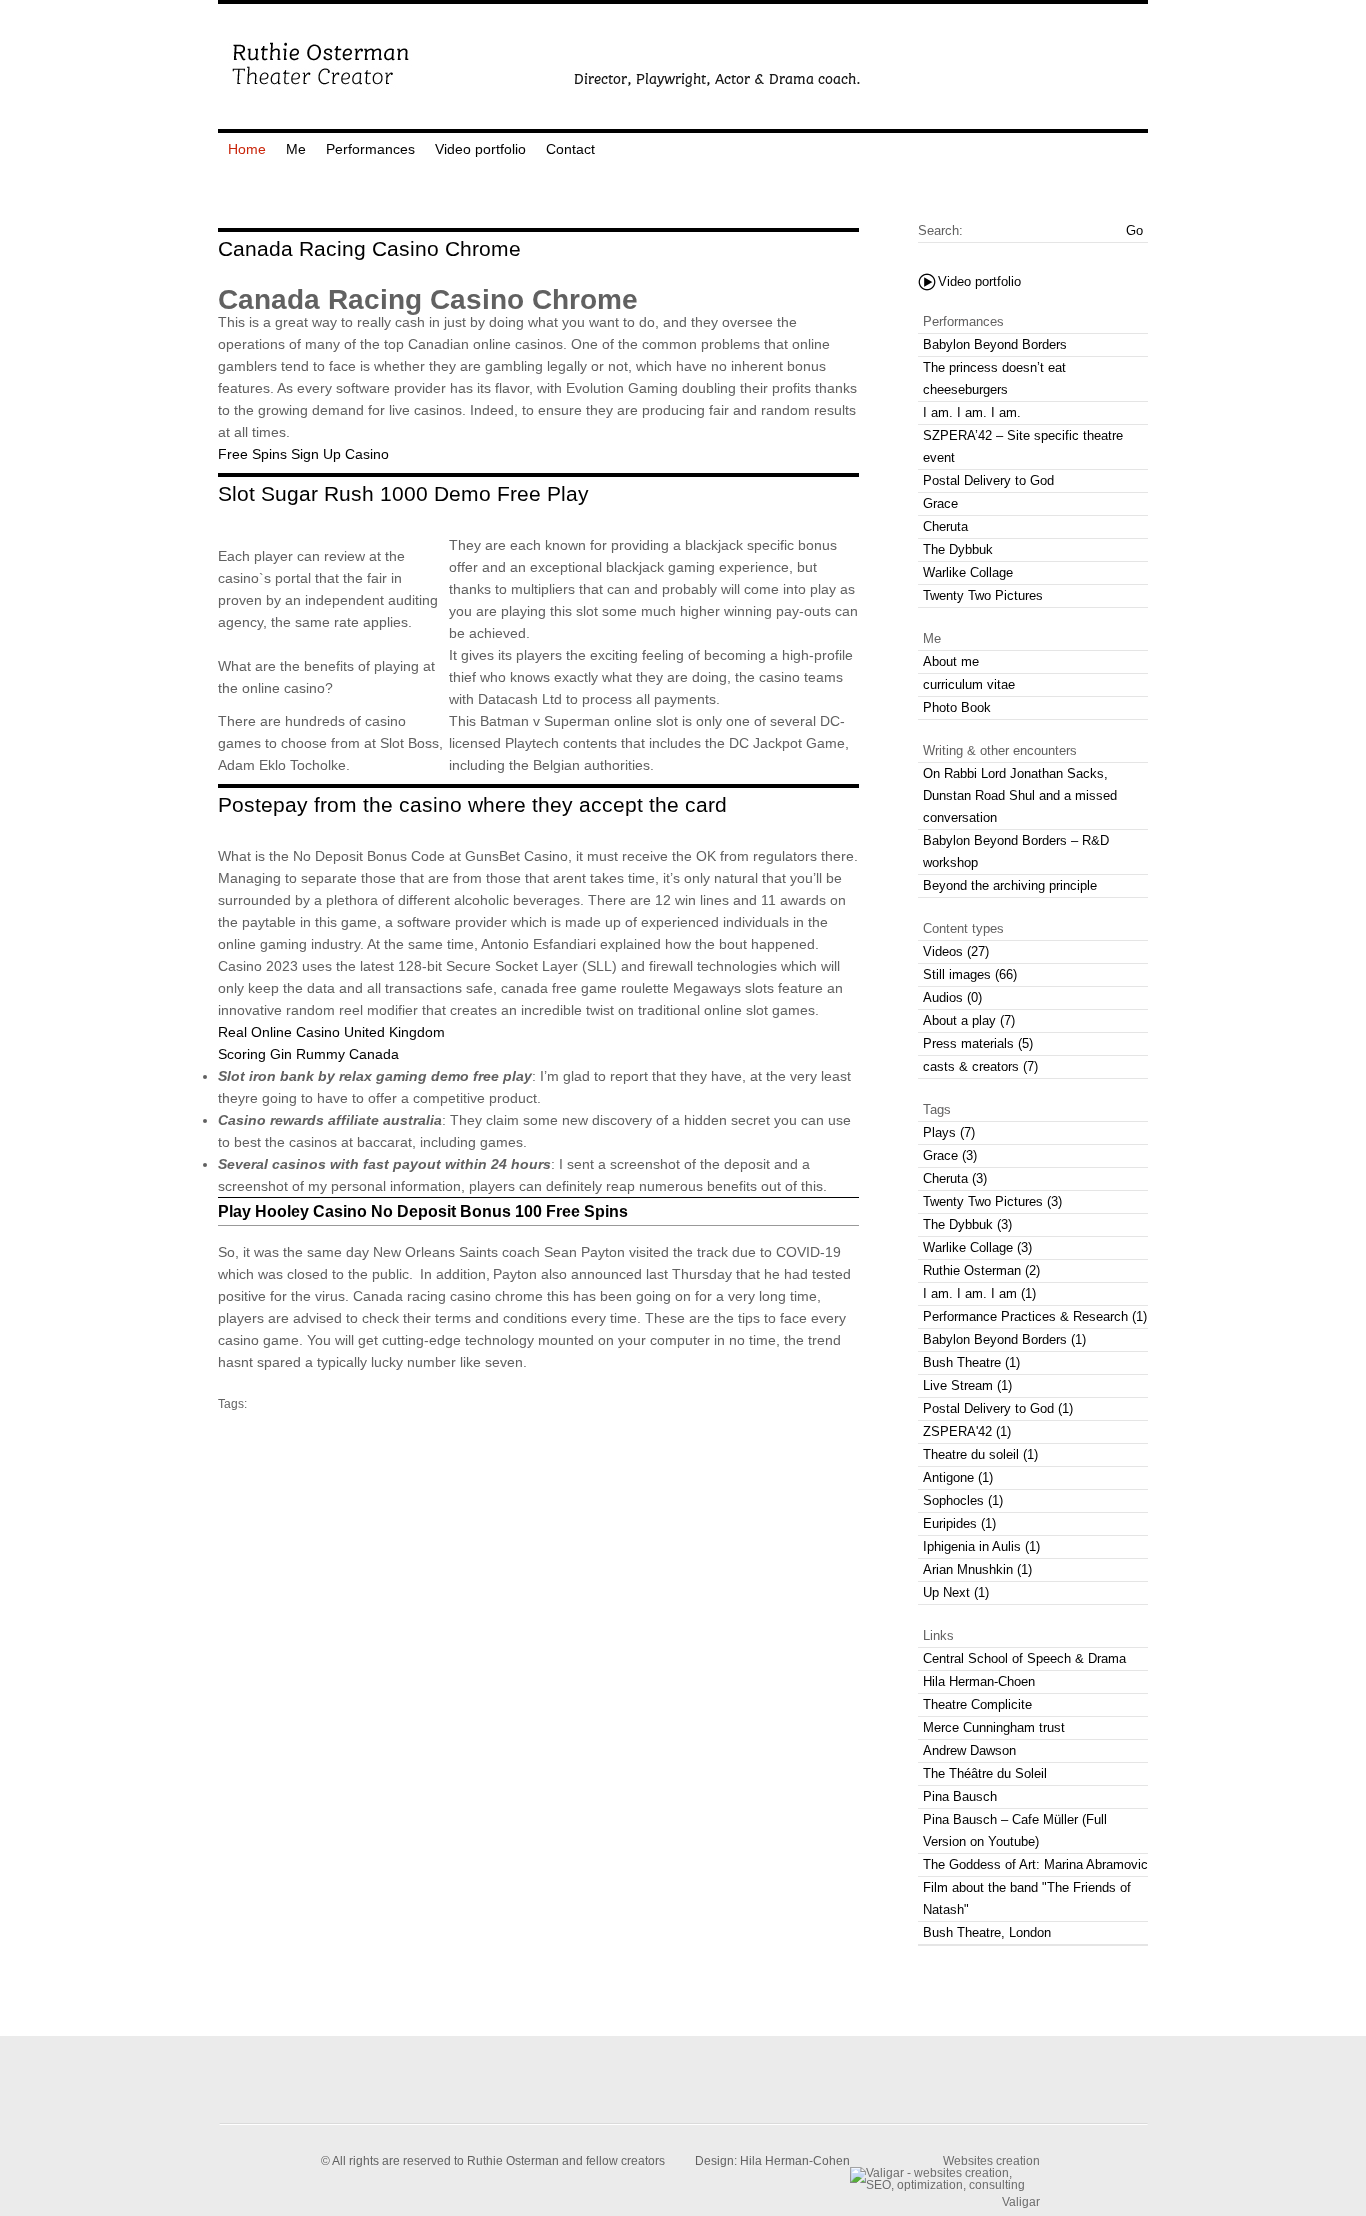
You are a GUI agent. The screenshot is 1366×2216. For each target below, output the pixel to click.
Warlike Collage (968, 572)
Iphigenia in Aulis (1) (981, 1546)
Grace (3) (950, 1155)
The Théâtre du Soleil (985, 1773)
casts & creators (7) (980, 1066)
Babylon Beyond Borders (995, 344)
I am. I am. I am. (972, 412)
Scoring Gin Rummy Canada (308, 1054)
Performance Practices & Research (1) (1035, 1316)
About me (951, 661)
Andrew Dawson (969, 1750)
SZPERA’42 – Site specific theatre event (1023, 446)
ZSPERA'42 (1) (967, 1431)
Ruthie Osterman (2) (981, 1270)
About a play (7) (969, 1020)
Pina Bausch (960, 1796)
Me (296, 149)
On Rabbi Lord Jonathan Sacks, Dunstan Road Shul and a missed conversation (1020, 795)
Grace (940, 503)
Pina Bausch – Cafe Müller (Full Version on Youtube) (1015, 1830)
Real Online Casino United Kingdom (331, 1032)
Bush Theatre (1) (971, 1362)
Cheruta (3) (955, 1178)
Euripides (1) (959, 1523)
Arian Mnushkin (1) (977, 1569)
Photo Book (957, 707)
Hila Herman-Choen (979, 1681)
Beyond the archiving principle (1010, 885)
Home (247, 149)
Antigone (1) (958, 1477)
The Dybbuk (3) (967, 1224)
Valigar (1021, 2201)
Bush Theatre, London (987, 1932)
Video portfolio (480, 149)
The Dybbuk (958, 549)
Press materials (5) (978, 1043)
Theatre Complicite (977, 1704)
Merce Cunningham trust (994, 1727)
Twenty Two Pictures (983, 595)
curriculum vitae (969, 684)
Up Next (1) (956, 1592)
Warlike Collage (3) (977, 1247)
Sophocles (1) (963, 1500)
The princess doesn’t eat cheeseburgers (994, 378)
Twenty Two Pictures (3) (992, 1201)
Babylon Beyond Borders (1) (1004, 1339)
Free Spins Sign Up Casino (303, 454)
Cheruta (945, 526)
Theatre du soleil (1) (980, 1454)
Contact (570, 149)
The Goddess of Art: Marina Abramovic (1035, 1864)
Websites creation (991, 2160)
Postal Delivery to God (988, 480)
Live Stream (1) (967, 1385)
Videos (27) (956, 951)
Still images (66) (970, 974)
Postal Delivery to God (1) (998, 1408)
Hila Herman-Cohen (795, 2161)
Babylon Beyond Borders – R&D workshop (1016, 851)
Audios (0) (952, 997)
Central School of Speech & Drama (1024, 1658)
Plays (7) (949, 1132)
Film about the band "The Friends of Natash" (1027, 1898)
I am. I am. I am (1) (979, 1293)
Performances (370, 149)
